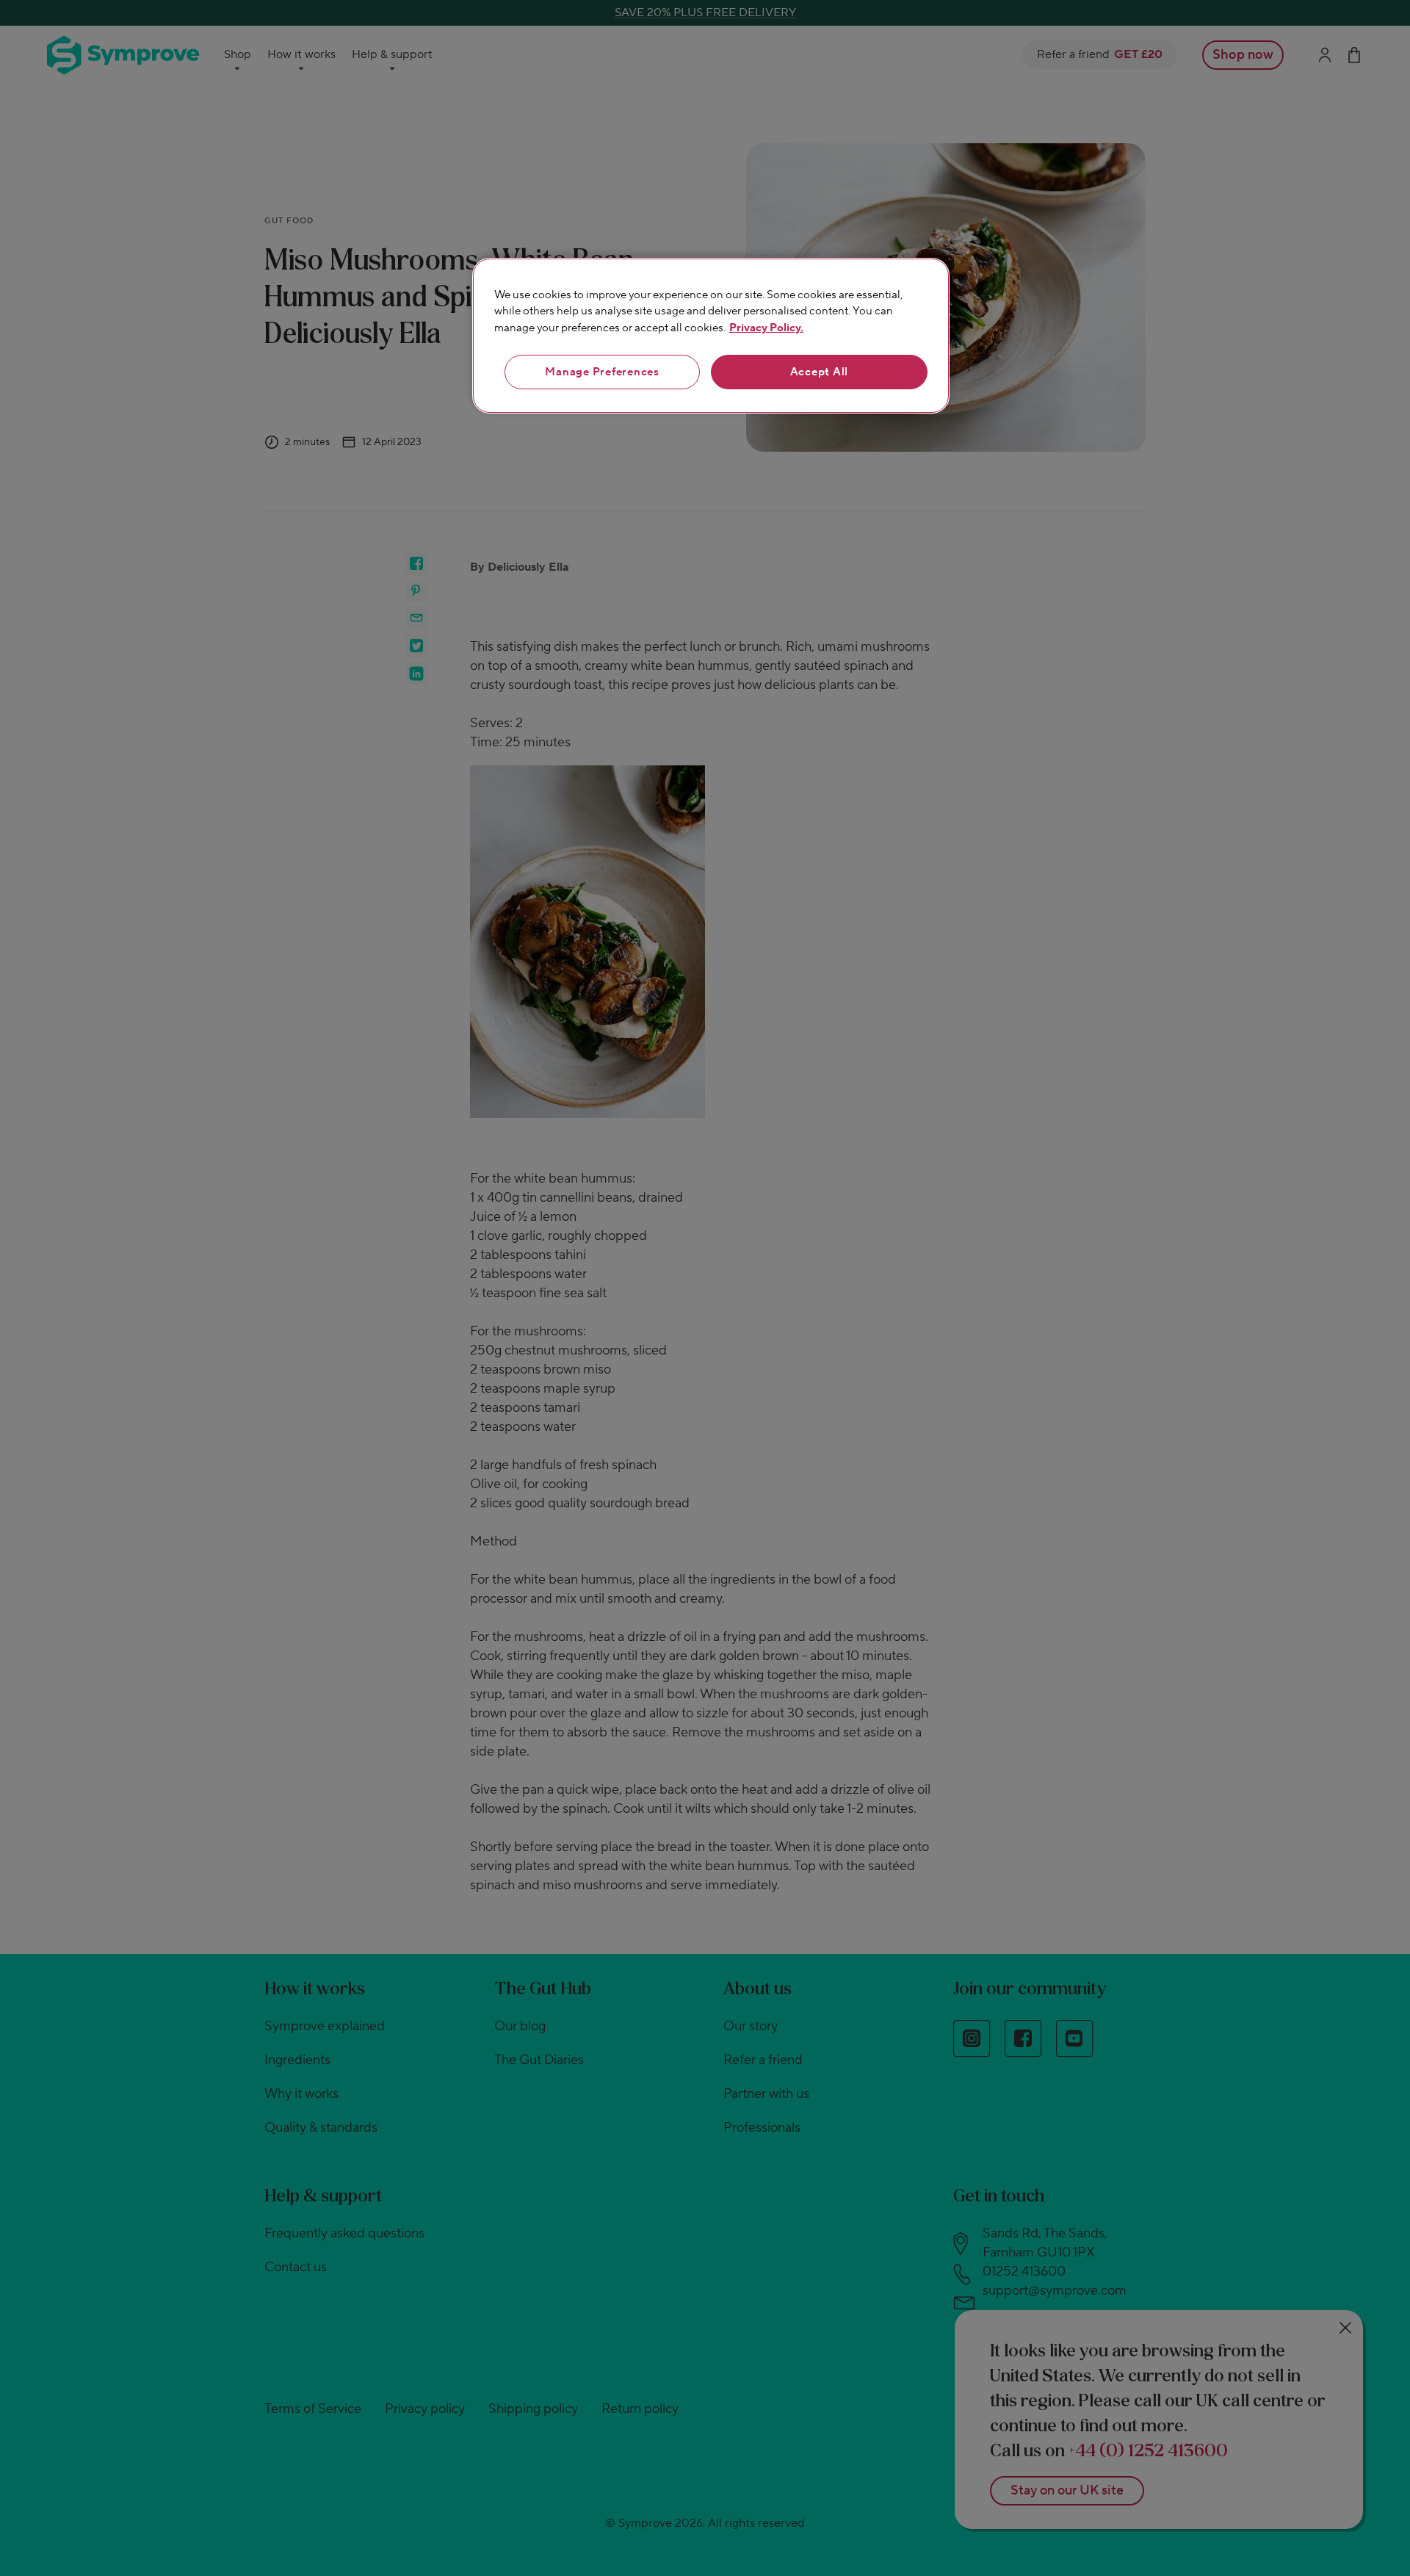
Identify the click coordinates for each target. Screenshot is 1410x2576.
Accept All (820, 372)
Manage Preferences (602, 372)
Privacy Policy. (766, 328)
